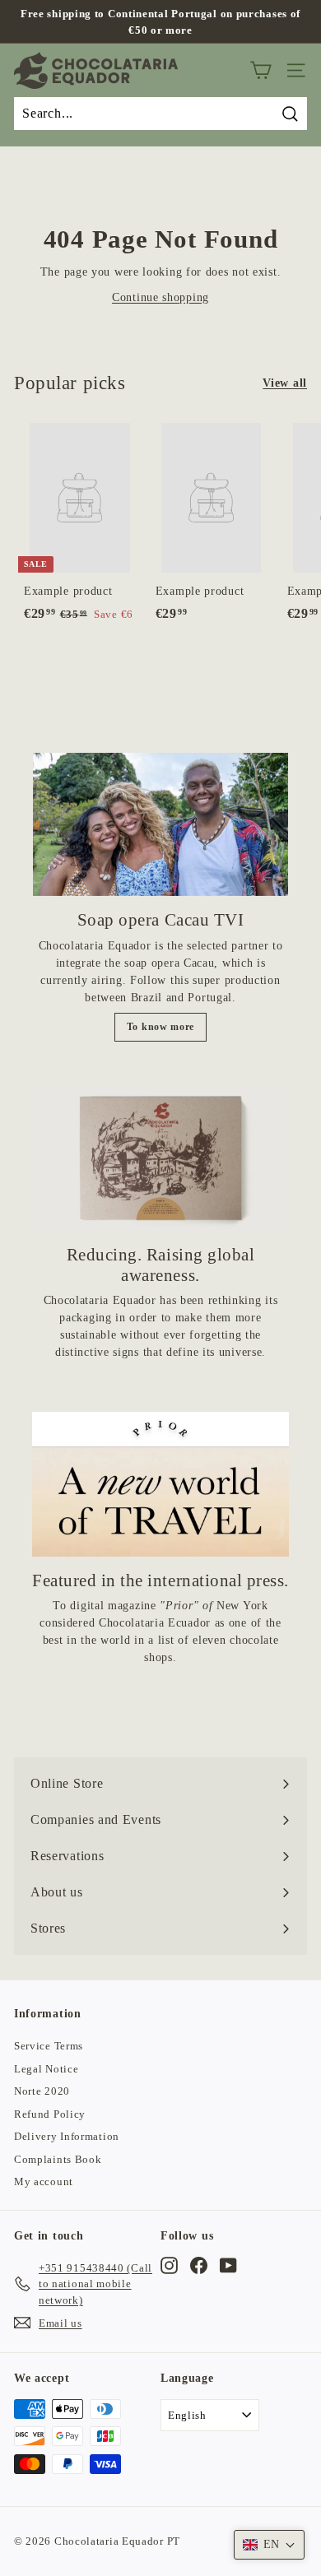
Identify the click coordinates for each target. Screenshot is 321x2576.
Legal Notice (46, 2069)
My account (44, 2181)
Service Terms (49, 2046)
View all (285, 383)
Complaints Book (58, 2159)
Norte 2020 (42, 2091)
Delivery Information (67, 2136)
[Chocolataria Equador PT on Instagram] (169, 2266)
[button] (269, 2545)
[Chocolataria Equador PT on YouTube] (228, 2266)
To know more (160, 1027)
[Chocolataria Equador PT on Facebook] (199, 2266)
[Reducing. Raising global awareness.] (160, 1159)
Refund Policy (50, 2114)
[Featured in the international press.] (160, 1484)
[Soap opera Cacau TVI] (160, 824)
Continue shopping (160, 297)
